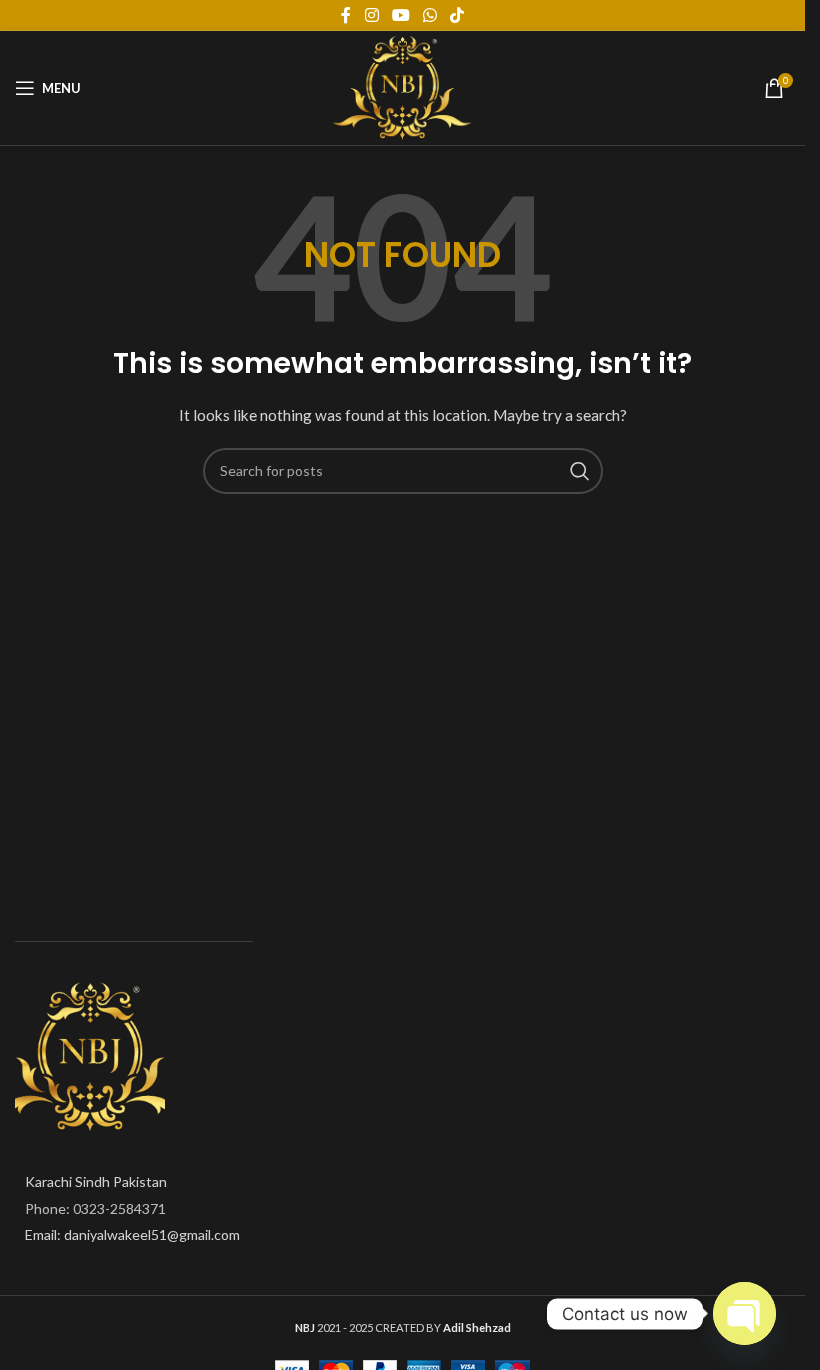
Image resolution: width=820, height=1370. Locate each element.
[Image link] (90, 1055)
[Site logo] (402, 86)
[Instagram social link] (371, 15)
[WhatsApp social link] (430, 15)
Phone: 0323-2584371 (95, 1208)
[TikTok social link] (457, 15)
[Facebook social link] (346, 15)
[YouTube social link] (400, 15)
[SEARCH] (580, 471)
